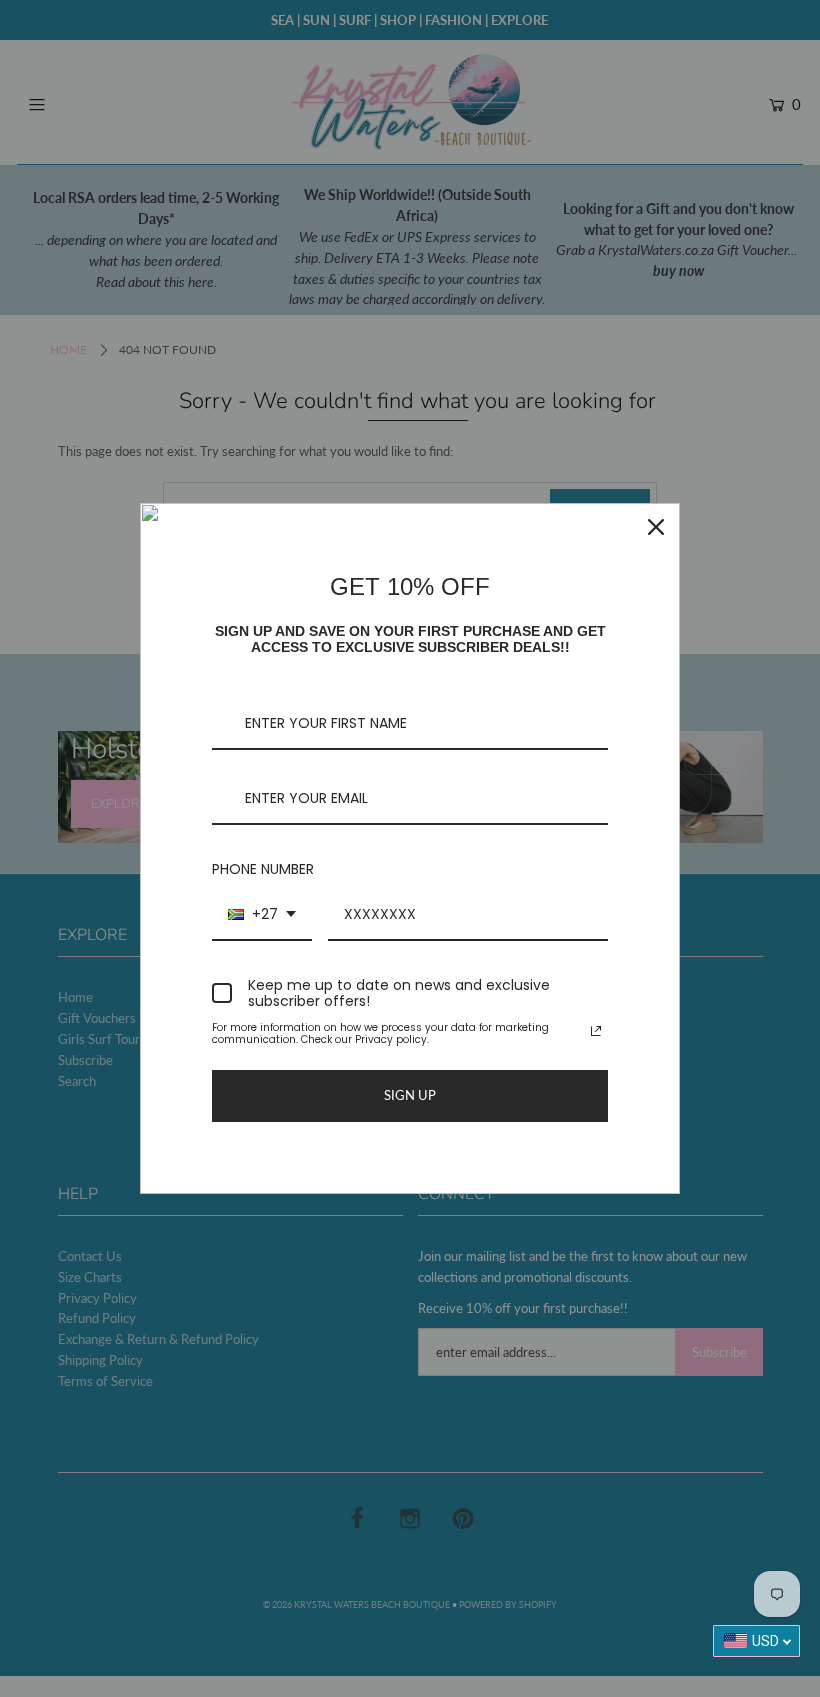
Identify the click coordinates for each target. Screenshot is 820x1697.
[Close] (656, 527)
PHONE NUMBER (263, 869)
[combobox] (262, 915)
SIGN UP (410, 1095)
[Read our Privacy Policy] (596, 1031)
